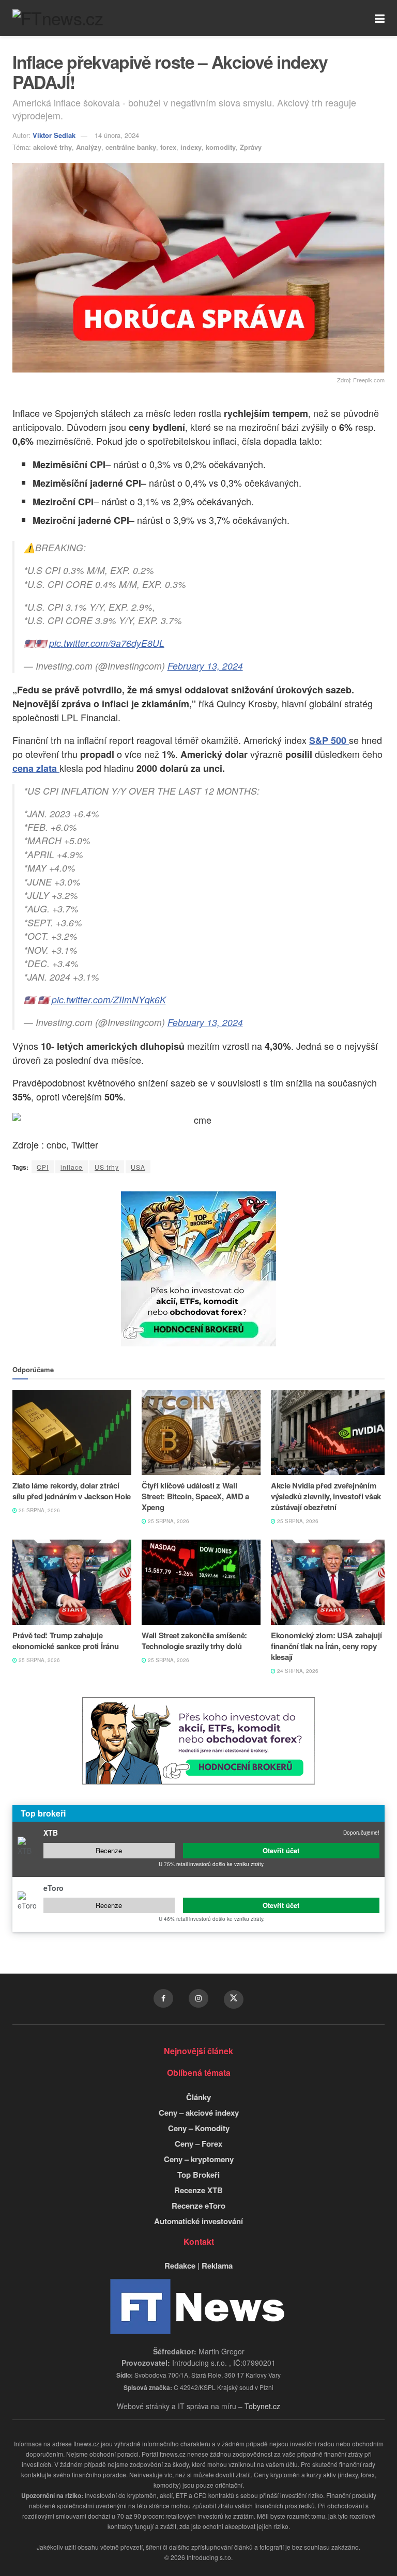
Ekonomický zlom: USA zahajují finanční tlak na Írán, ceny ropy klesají (326, 1646)
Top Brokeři (198, 2175)
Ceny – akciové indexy (199, 2113)
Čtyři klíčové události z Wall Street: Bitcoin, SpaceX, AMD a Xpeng (195, 1496)
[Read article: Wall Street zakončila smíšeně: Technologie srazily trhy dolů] (201, 1582)
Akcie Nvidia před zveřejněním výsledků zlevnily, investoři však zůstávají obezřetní (326, 1496)
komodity (221, 147)
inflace (72, 1167)
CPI (43, 1167)
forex (168, 147)
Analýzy (89, 147)
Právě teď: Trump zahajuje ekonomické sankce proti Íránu (65, 1641)
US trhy (107, 1167)
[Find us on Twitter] (234, 1999)
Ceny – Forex (198, 2144)
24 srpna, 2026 (297, 1671)
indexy (191, 147)
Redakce (180, 2265)
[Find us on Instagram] (198, 1998)
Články (198, 2097)
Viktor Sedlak (54, 135)
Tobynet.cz (262, 2406)
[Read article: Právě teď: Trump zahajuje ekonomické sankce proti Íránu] (72, 1582)
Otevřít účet (281, 1850)
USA (138, 1167)
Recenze (109, 1850)
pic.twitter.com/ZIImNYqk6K (109, 999)
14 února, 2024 (117, 135)
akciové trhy (52, 147)
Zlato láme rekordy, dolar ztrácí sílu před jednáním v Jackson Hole (72, 1491)
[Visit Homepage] (58, 18)
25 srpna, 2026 (39, 1510)
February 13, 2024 (205, 666)
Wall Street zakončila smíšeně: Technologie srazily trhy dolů (194, 1641)
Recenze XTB (198, 2190)
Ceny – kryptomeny (199, 2159)
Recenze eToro (198, 2206)
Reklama (217, 2265)
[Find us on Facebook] (163, 1998)
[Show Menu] (380, 18)
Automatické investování (198, 2221)
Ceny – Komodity (199, 2128)
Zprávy (251, 147)
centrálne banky (131, 147)
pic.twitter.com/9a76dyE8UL (107, 643)
